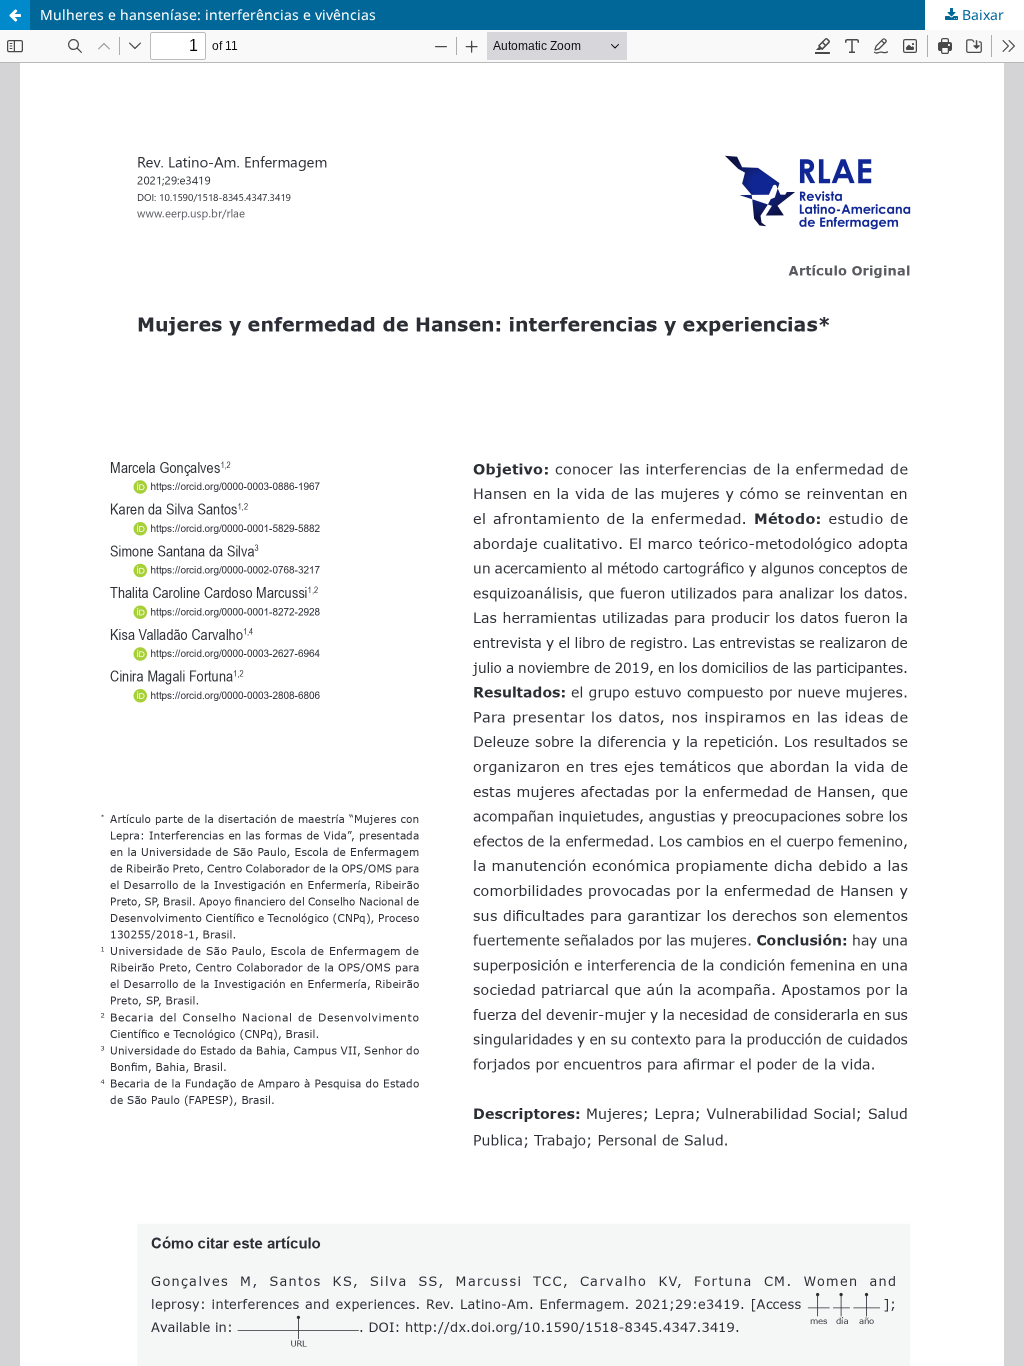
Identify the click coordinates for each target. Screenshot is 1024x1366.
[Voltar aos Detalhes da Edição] (15, 15)
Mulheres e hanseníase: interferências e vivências (208, 14)
